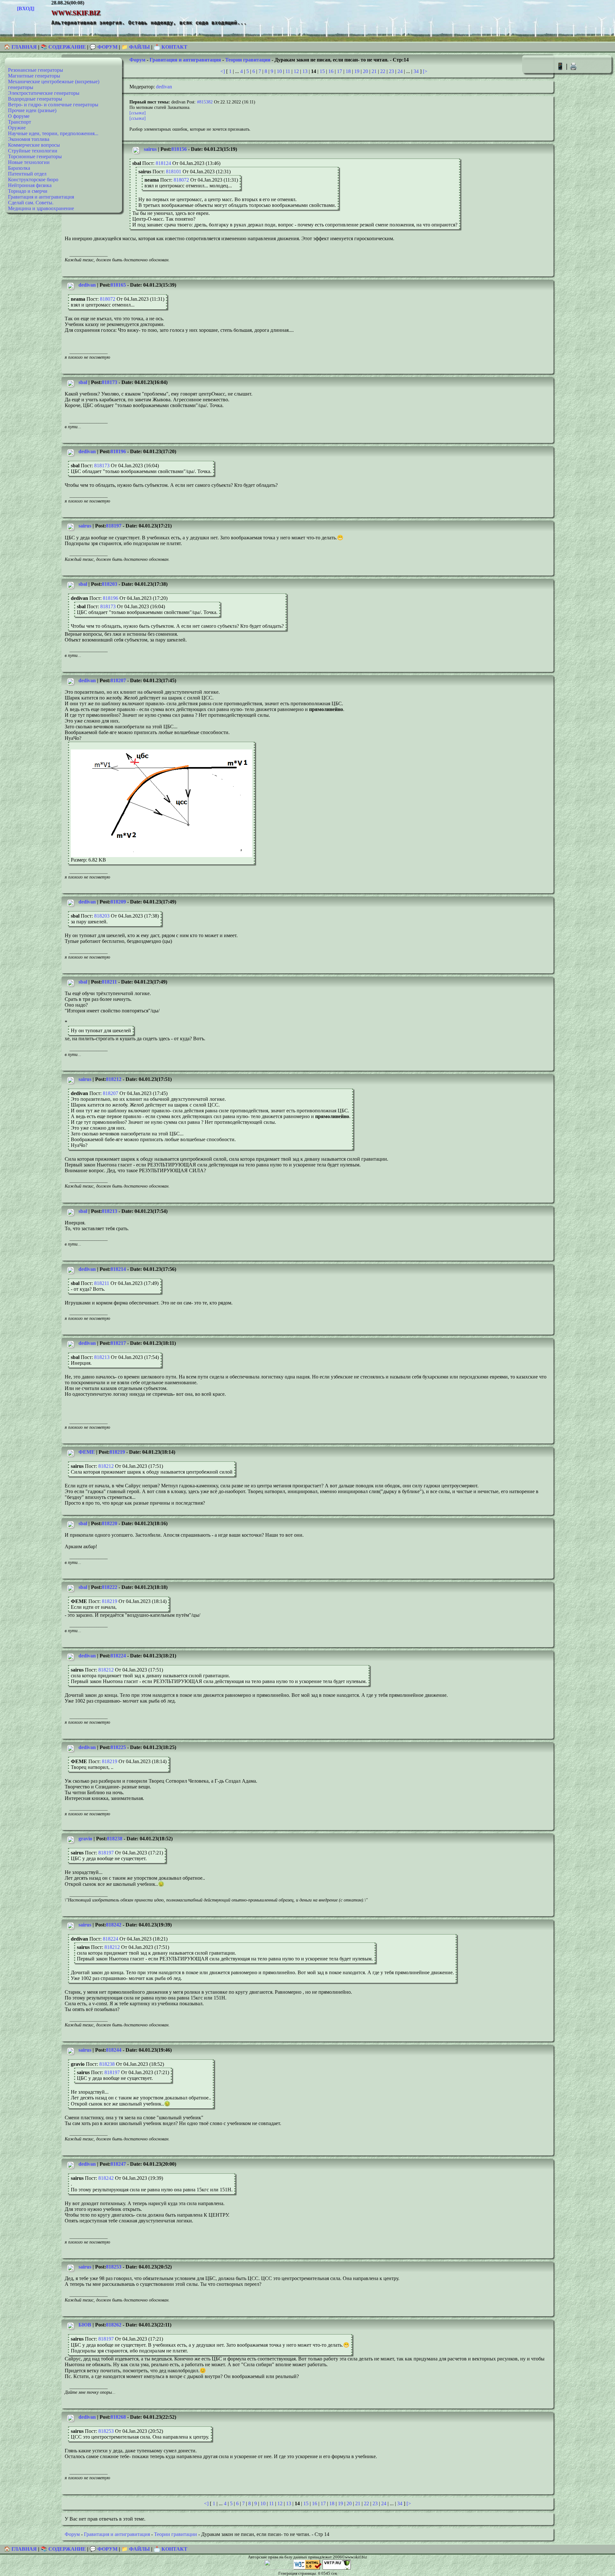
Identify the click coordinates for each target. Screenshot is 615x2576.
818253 (114, 2267)
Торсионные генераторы (35, 156)
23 (391, 71)
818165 (118, 285)
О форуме (19, 116)
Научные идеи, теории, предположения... (53, 133)
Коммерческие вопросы (34, 145)
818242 (114, 1925)
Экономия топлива (29, 139)
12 (296, 71)
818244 (114, 2050)
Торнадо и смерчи (28, 191)
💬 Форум (104, 47)
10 (279, 71)
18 (348, 71)
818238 (115, 1839)
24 (400, 71)
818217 (118, 1343)
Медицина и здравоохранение (41, 208)
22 (383, 71)
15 (322, 71)
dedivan (164, 87)
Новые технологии (29, 162)
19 (357, 71)
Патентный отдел (27, 174)
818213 (110, 1211)
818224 (118, 1656)
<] (223, 71)
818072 (181, 180)
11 (288, 71)
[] (138, 113)
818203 (110, 584)
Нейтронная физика (30, 185)
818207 (118, 680)
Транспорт (20, 122)
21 (374, 71)
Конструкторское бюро (33, 180)
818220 (110, 1523)
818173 (110, 382)
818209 (118, 902)
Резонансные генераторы (36, 70)
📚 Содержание (63, 47)
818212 (114, 1079)
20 (365, 71)
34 (416, 71)
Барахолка (19, 168)
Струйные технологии (33, 151)
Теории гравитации (248, 60)
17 (340, 71)
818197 (114, 526)
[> (425, 71)
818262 (114, 2325)
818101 (174, 172)
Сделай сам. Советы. (31, 203)
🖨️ (573, 66)
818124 (163, 163)
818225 (118, 1747)
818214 (118, 1269)
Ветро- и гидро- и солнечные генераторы (53, 105)
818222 (110, 1587)
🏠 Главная (21, 47)
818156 (179, 149)
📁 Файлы (136, 47)
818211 (109, 982)
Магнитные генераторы (34, 76)
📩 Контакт (171, 47)
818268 (118, 2417)
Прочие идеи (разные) (32, 110)
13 (305, 71)
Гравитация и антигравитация (41, 197)
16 (331, 71)
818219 (117, 1452)
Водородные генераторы (35, 99)
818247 (118, 2164)
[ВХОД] (26, 8)
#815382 (205, 102)
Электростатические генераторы (44, 93)
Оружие (17, 128)
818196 (118, 451)
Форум (137, 60)
